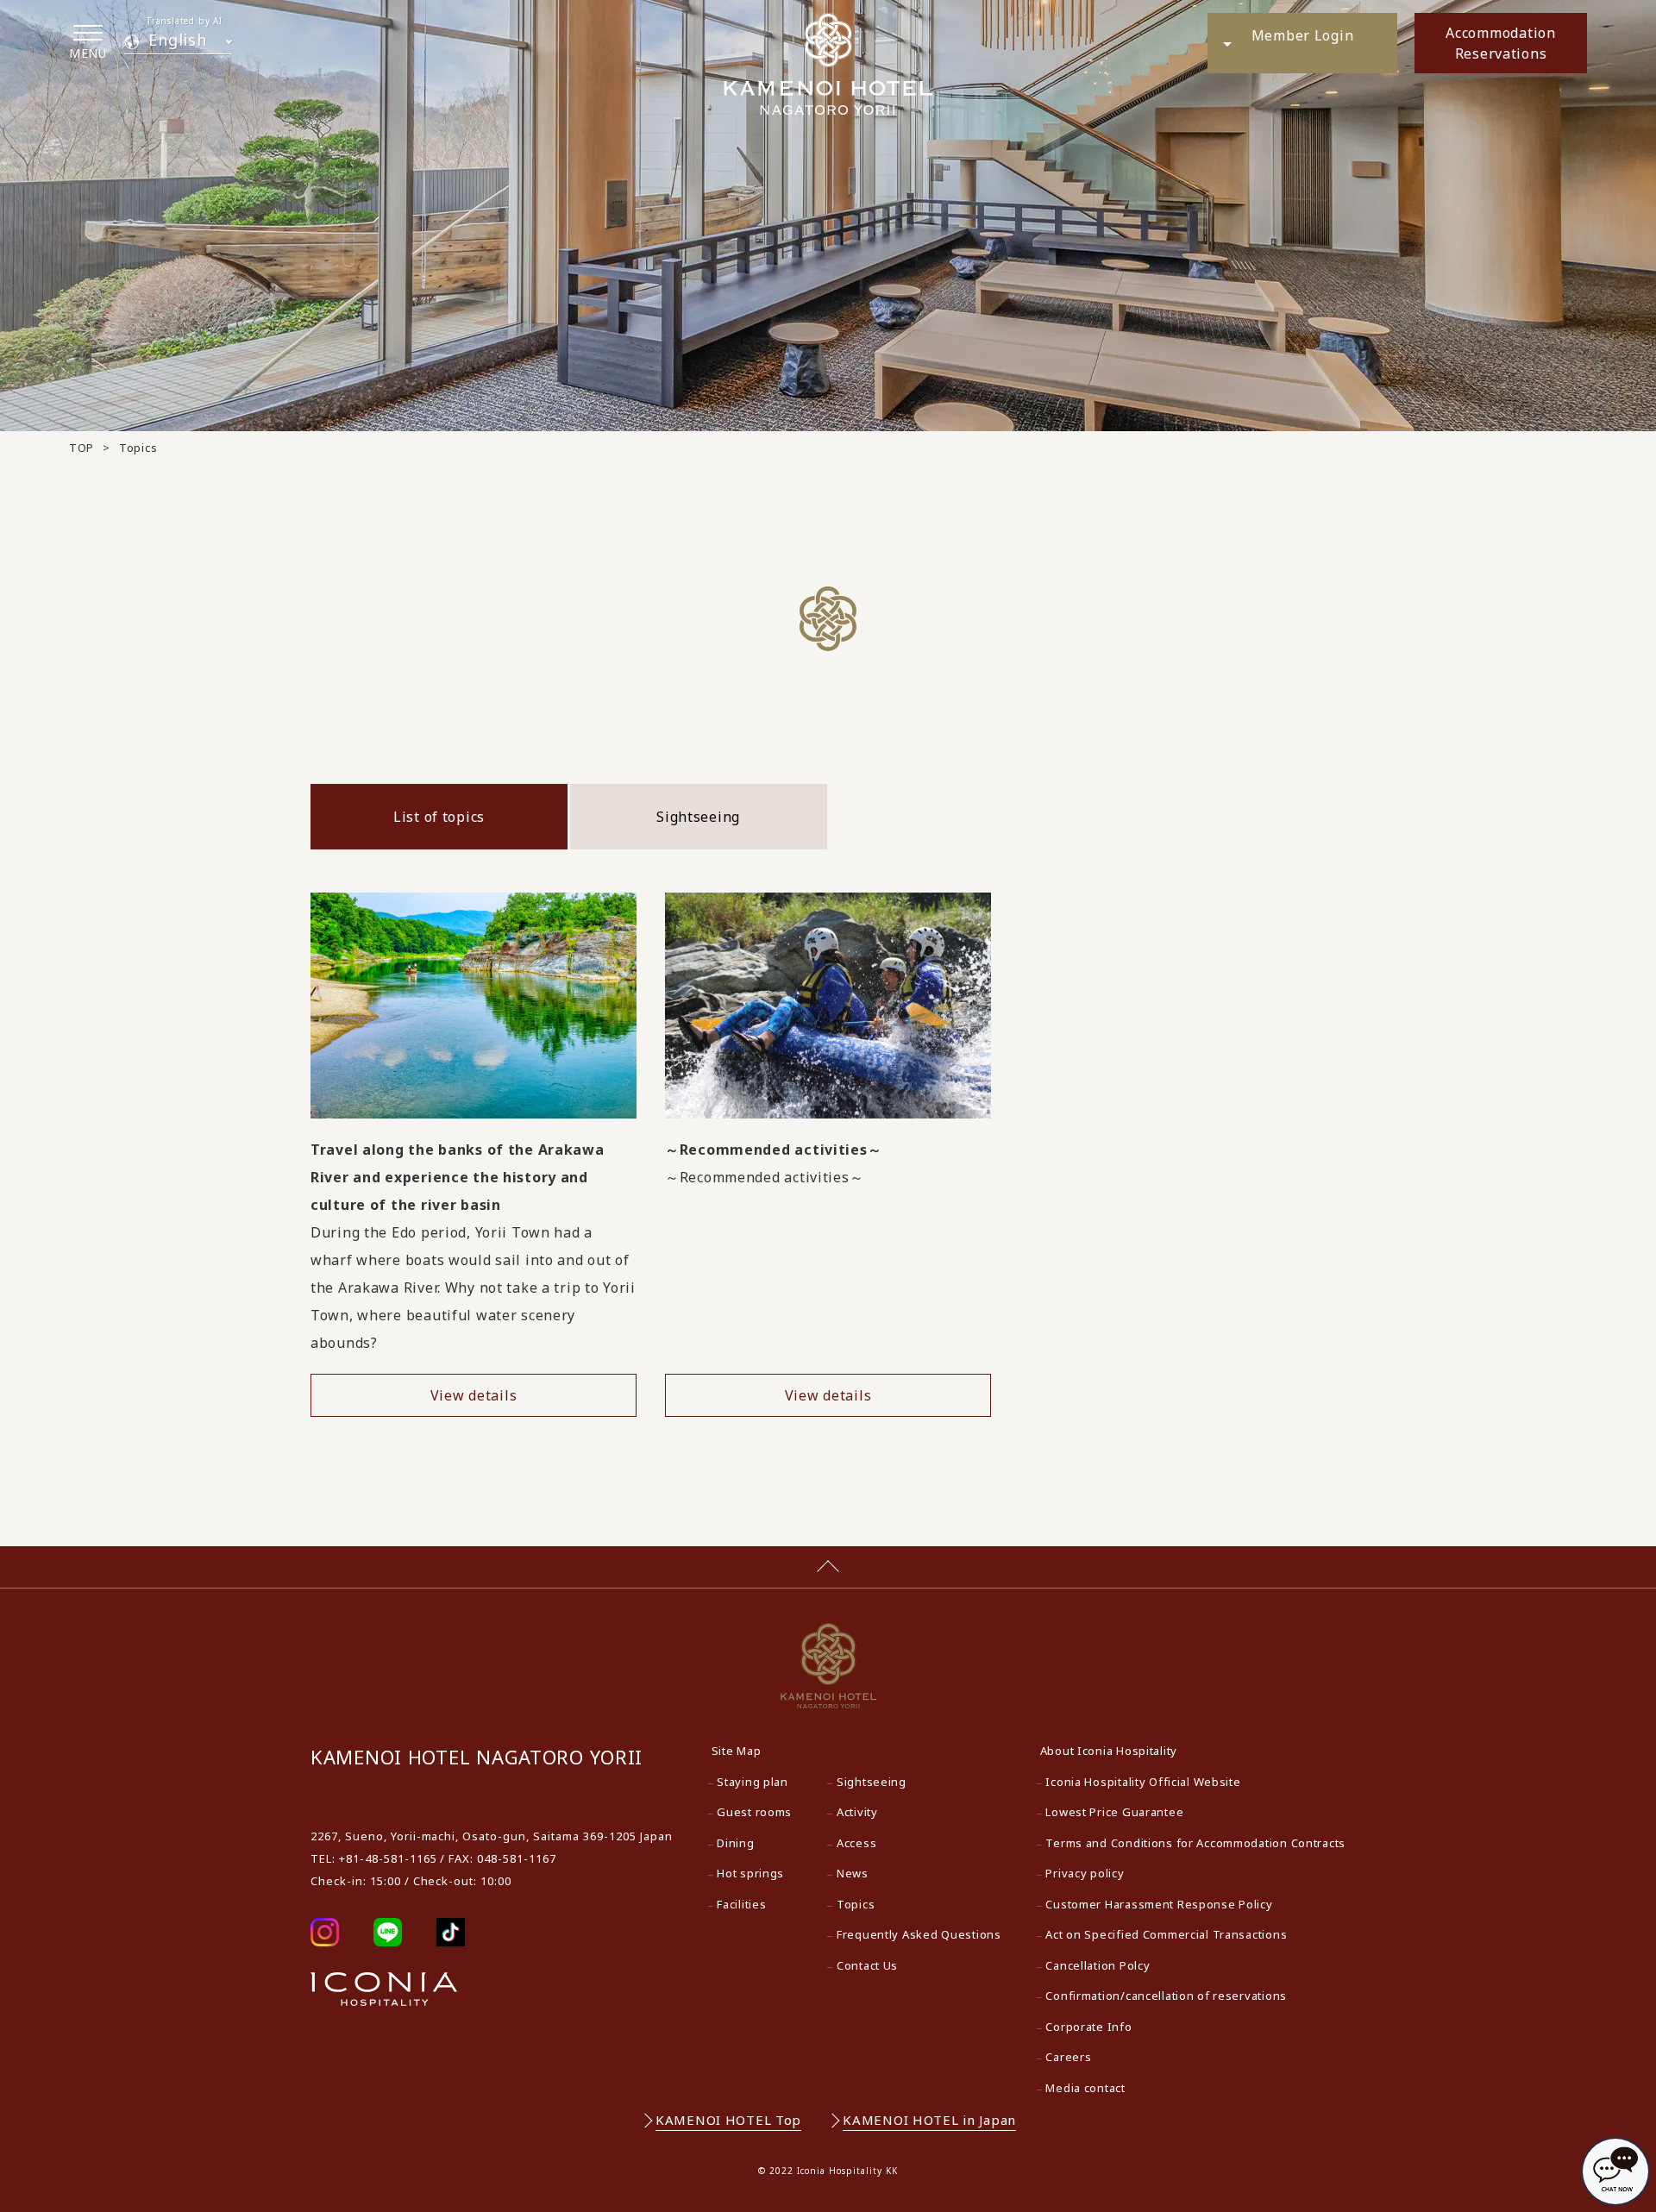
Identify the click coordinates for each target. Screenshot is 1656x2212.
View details (474, 1395)
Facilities (741, 1904)
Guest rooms (754, 1812)
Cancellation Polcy (1098, 1965)
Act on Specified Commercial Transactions (1166, 1934)
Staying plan (753, 1782)
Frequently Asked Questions (919, 1934)
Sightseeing (698, 817)
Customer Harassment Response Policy (1159, 1904)
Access (856, 1843)
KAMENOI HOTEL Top (728, 2120)
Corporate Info (1088, 2027)
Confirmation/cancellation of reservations (1166, 1996)
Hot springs (750, 1873)
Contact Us (867, 1965)
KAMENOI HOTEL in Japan (929, 2120)
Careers (1068, 2057)
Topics (856, 1904)
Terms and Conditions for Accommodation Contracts (1195, 1843)
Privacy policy (1085, 1873)
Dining (735, 1843)
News (853, 1873)
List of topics (439, 817)
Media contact (1085, 2088)
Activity (857, 1812)
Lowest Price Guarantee (1114, 1812)
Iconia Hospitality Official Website (1143, 1782)
